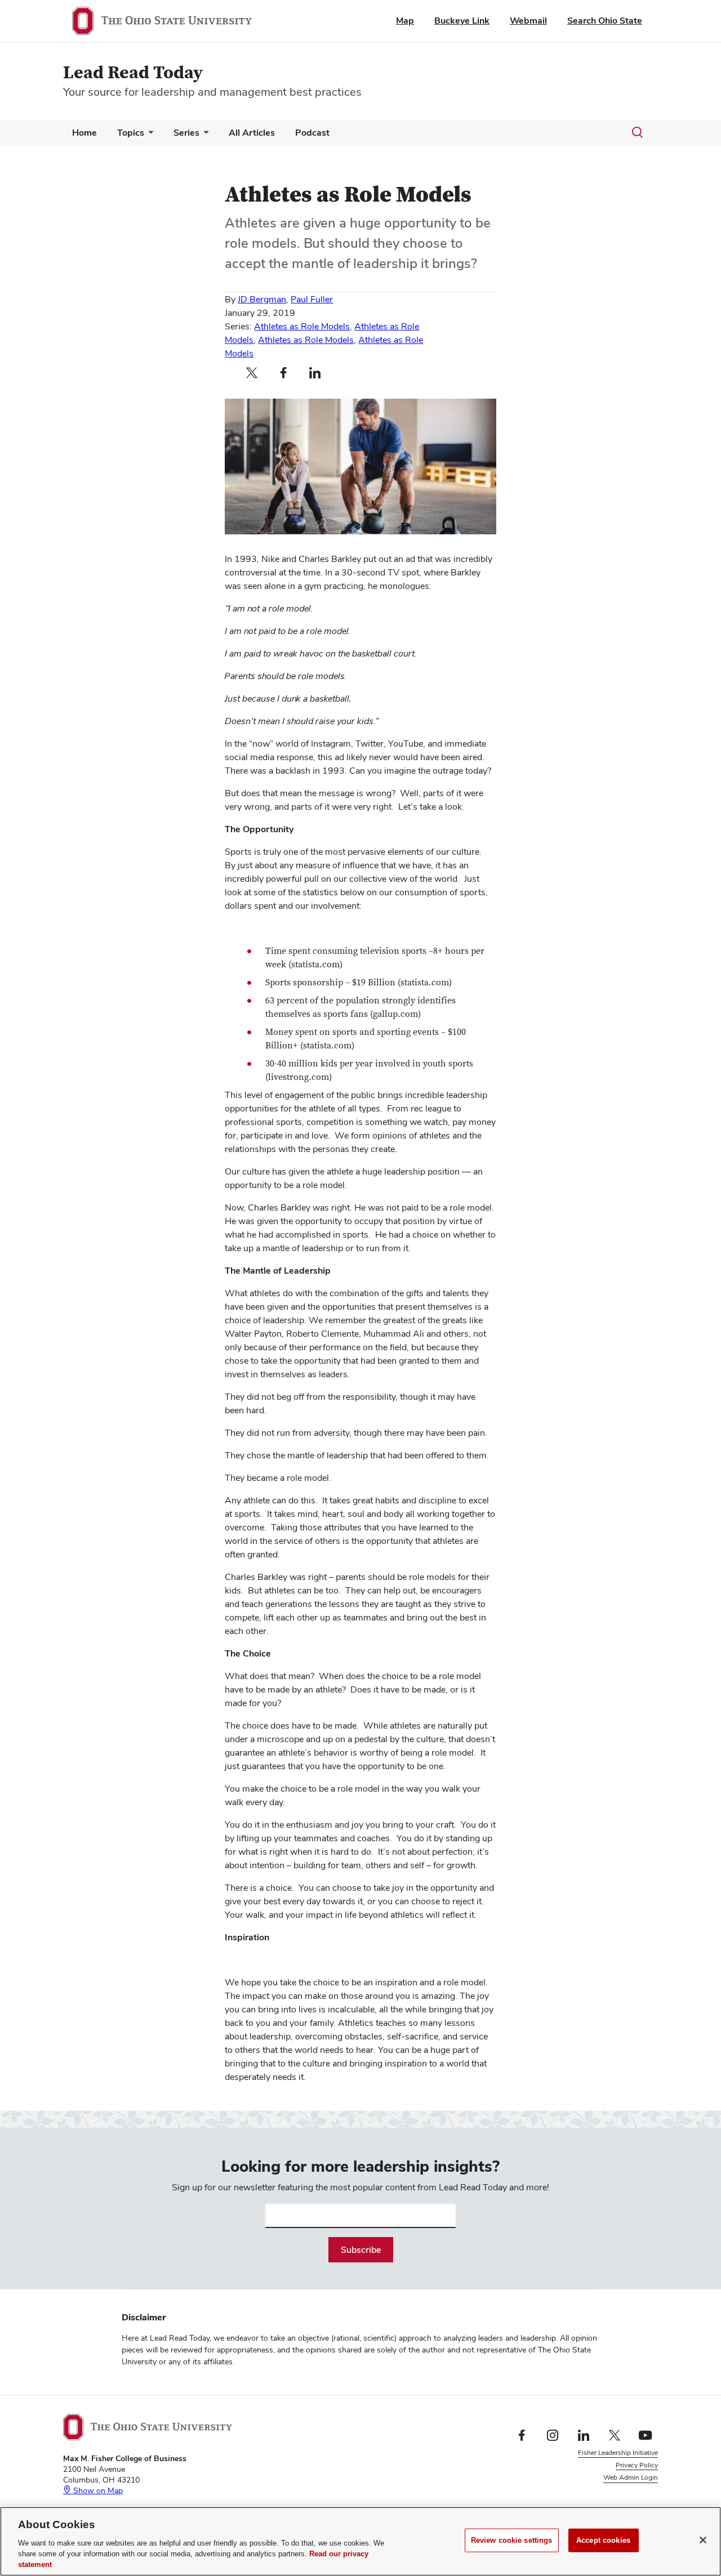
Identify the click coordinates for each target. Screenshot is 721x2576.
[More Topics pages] (149, 135)
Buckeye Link (462, 21)
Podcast (312, 133)
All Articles (252, 133)
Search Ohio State (605, 21)
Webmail (528, 21)
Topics (131, 133)
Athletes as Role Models (302, 326)
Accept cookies (603, 2540)
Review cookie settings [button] (623, 2490)
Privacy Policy (637, 2465)
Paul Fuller (312, 299)
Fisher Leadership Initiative (618, 2453)
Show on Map (97, 2490)
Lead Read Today (133, 73)
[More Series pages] (204, 135)
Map (405, 21)
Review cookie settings (512, 2540)
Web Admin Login (631, 2477)
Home (84, 133)
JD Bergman (262, 299)
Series (186, 133)
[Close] (703, 2540)
